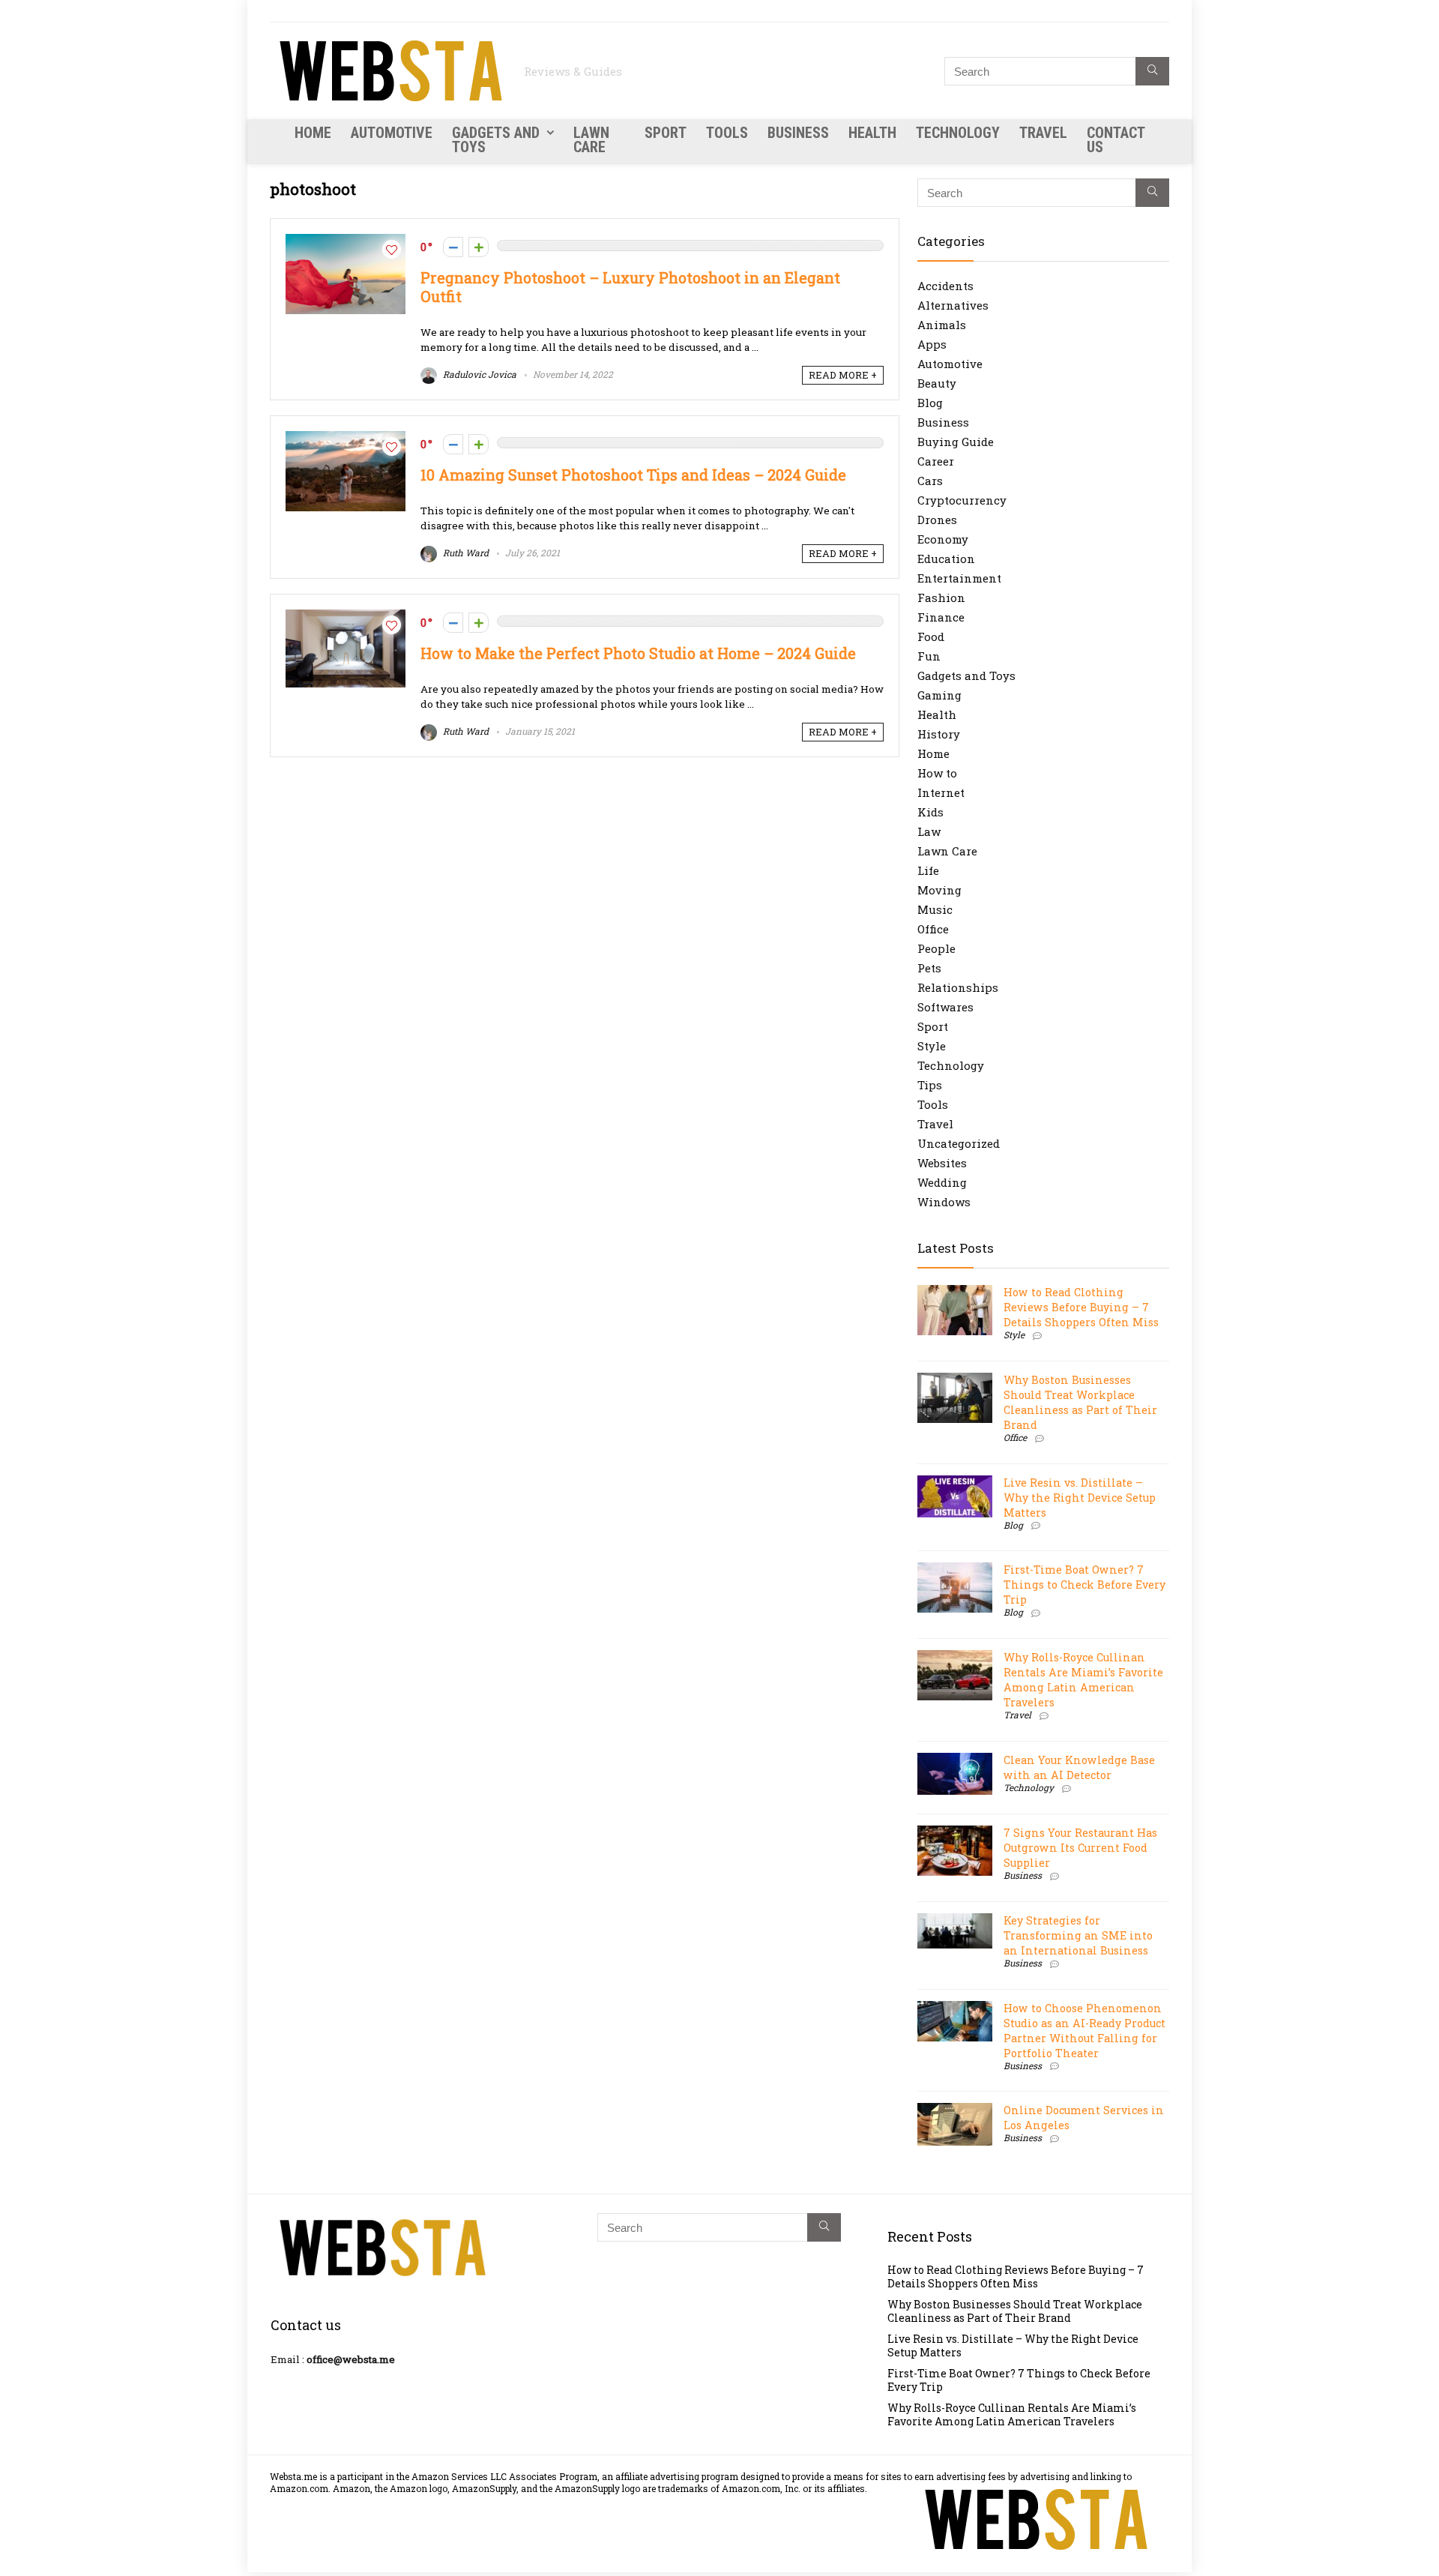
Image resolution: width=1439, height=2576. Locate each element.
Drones (937, 520)
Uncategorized (959, 1143)
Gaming (939, 695)
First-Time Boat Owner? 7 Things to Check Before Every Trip (1084, 1585)
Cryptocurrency (962, 500)
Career (936, 461)
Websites (942, 1163)
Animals (942, 325)
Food (931, 637)
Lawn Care (591, 140)
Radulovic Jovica (479, 374)
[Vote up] (479, 247)
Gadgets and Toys (496, 140)
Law (929, 831)
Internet (941, 792)
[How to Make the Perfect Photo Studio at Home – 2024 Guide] (346, 617)
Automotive (392, 133)
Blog (930, 403)
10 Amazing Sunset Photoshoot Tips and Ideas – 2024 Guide (633, 475)
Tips (930, 1085)
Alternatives (953, 305)
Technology (958, 133)
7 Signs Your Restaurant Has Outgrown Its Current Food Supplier (1080, 1848)
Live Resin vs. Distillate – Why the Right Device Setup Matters (1080, 1498)
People (936, 948)
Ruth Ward (465, 553)
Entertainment (959, 578)
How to (937, 773)
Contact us (1116, 140)
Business (798, 133)
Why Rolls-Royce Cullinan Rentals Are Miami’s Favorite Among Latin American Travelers (1083, 1680)
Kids (930, 812)
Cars (930, 481)
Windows (944, 1202)
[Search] (1152, 71)
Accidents (945, 286)
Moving (939, 890)
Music (935, 909)
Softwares (945, 1007)
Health (872, 133)
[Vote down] (453, 247)
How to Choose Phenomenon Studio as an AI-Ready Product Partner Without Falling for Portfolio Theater (1084, 2031)
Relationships (958, 987)
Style (932, 1046)
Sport (666, 133)
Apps (932, 344)
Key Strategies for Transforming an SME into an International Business (1078, 1935)
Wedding (942, 1182)
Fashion (941, 598)
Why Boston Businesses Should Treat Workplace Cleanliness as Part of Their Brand (1080, 1402)
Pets (929, 968)
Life (928, 870)
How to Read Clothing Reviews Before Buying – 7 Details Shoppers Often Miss (1081, 1307)
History (939, 734)
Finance (941, 617)
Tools (727, 133)
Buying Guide (956, 442)
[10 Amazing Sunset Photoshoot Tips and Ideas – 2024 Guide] (346, 439)
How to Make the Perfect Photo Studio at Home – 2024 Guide (638, 653)
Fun (929, 656)
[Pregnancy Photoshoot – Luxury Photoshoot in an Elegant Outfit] (346, 241)
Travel (1043, 133)
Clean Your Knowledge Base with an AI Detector (1079, 1767)
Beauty (937, 383)
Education (946, 559)
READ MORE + (843, 375)
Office (933, 929)
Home (313, 133)
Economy (943, 539)
